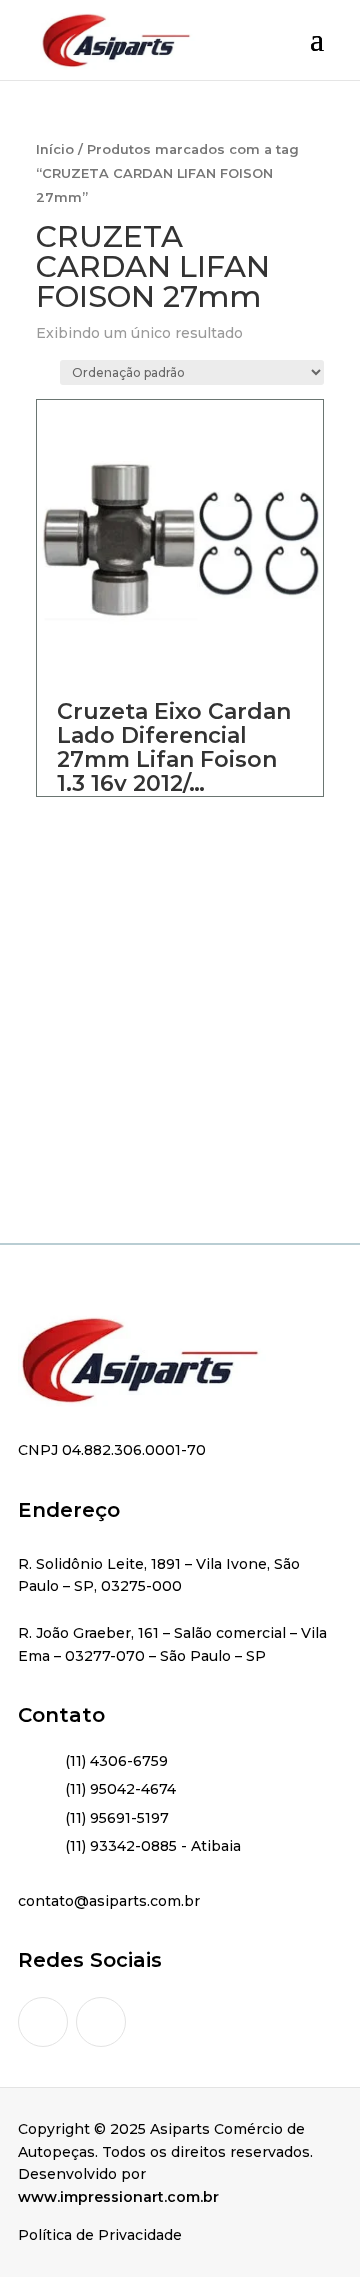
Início (55, 149)
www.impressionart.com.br (118, 2197)
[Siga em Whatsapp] (101, 2022)
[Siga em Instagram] (43, 2022)
